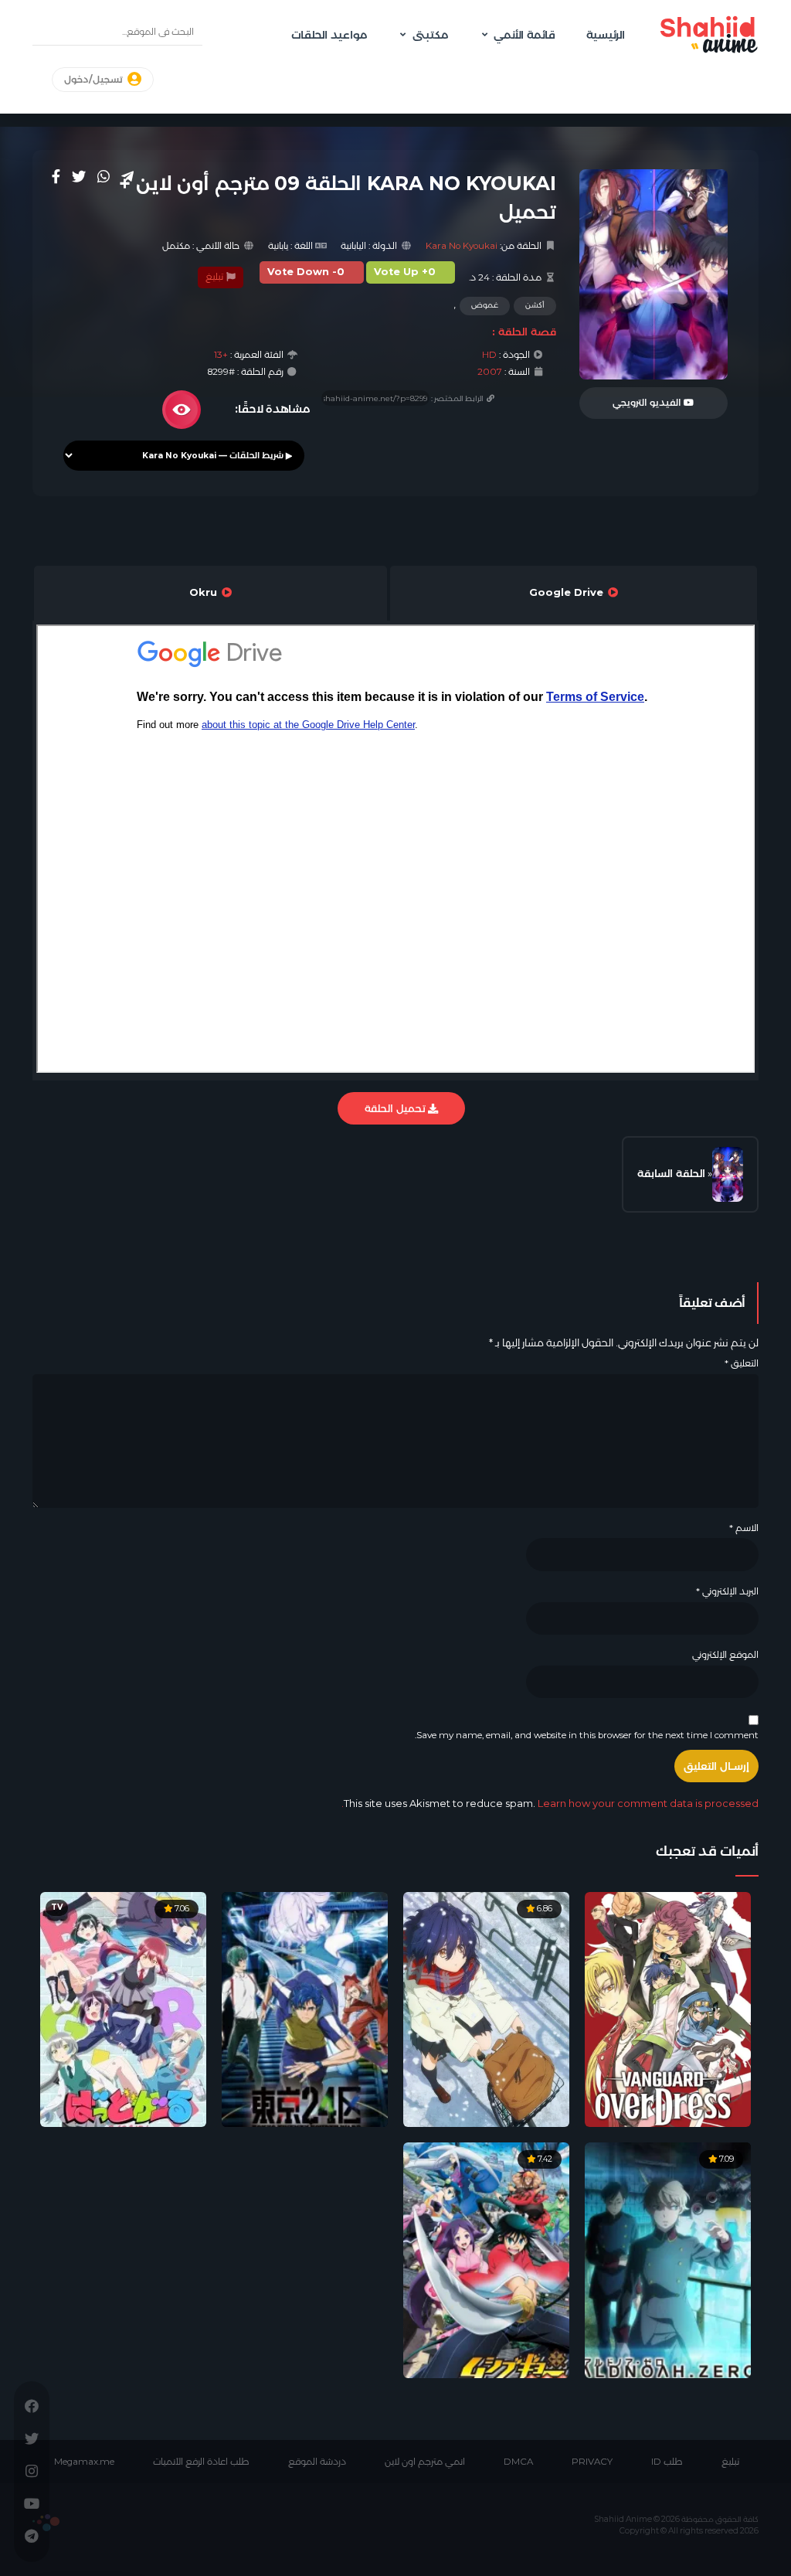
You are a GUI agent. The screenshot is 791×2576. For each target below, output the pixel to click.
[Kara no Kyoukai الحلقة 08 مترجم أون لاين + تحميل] (728, 1174)
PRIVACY (592, 2462)
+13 (221, 355)
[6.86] (486, 2009)
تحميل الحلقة (396, 1108)
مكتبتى (430, 35)
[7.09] (668, 2259)
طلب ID (667, 2462)
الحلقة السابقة (671, 1173)
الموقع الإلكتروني (725, 1655)
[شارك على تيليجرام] (127, 176)
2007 (490, 372)
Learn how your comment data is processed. (550, 1803)
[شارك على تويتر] (79, 176)
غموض (485, 305)
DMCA (518, 2462)
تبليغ (216, 277)
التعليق (742, 1363)
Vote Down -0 (306, 272)
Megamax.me (84, 2462)
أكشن (535, 305)
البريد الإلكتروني (727, 1591)
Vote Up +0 (405, 272)
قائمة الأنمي (525, 35)
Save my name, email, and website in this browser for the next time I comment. (587, 1735)
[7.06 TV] (123, 2009)
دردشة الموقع (317, 2462)
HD (489, 355)
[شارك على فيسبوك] (56, 176)
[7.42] (486, 2259)
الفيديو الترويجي (648, 403)
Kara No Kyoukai (462, 246)
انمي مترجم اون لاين (425, 2462)
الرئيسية (606, 35)
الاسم (744, 1528)
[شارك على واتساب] (104, 176)
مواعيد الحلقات (329, 35)
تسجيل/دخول (95, 80)
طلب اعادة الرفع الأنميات (201, 2462)
